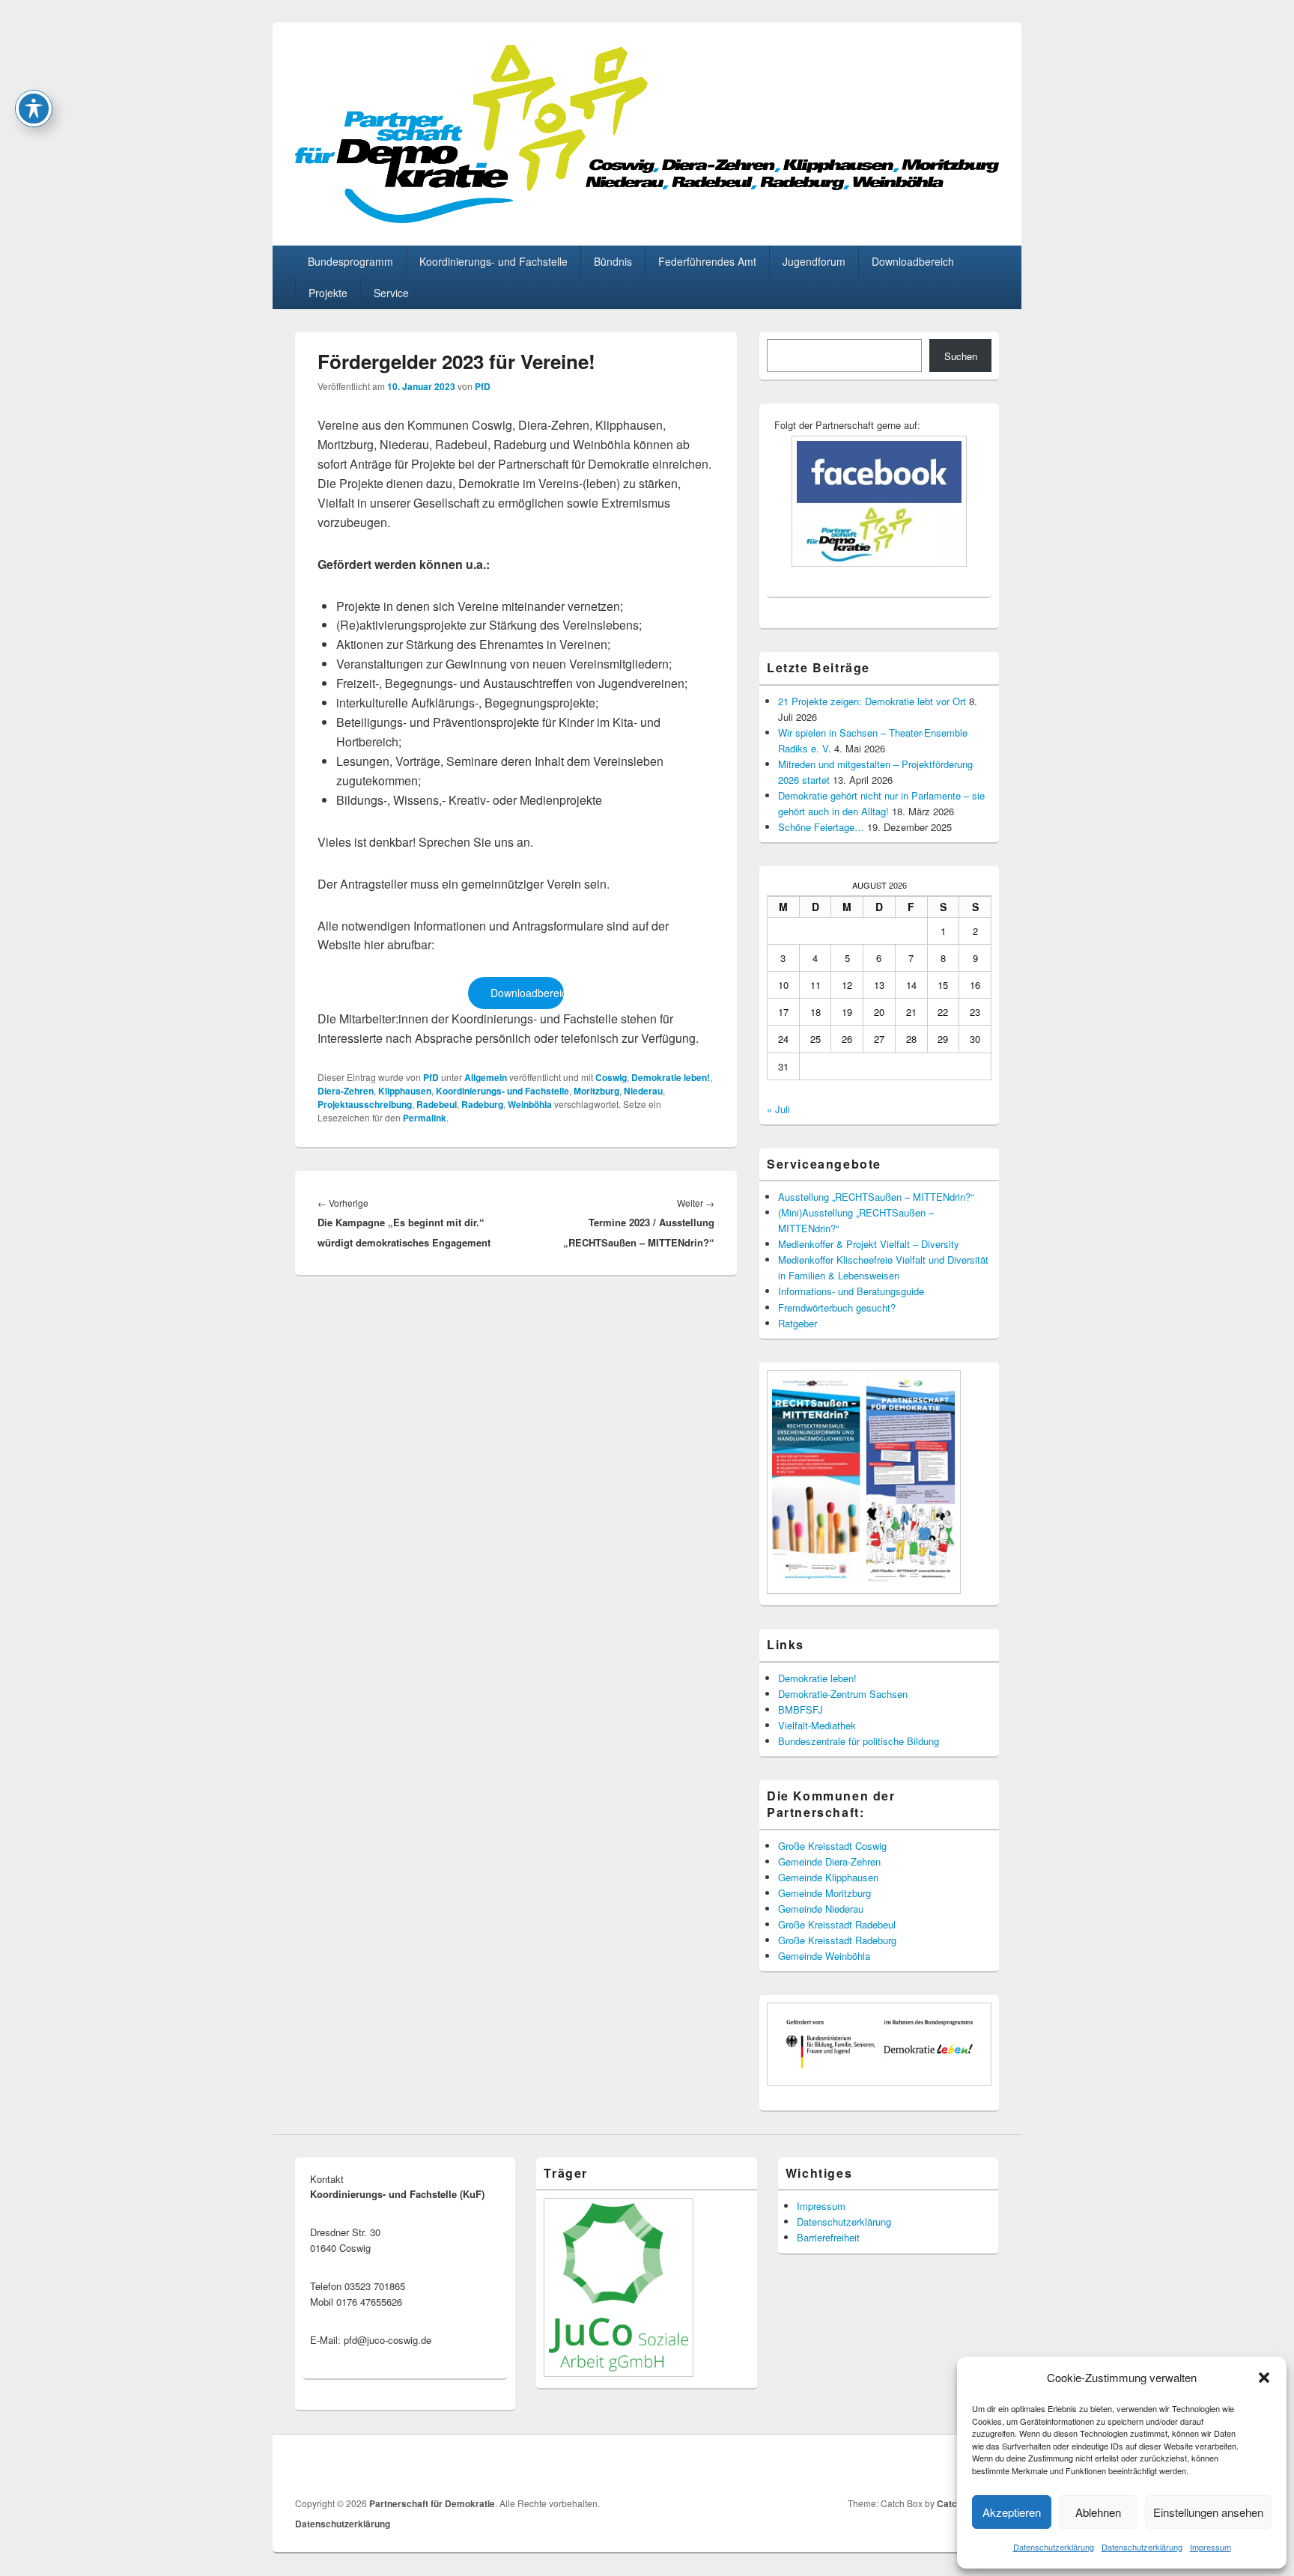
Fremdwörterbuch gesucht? (837, 1307)
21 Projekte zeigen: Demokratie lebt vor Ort (872, 701)
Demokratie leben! (671, 1077)
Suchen (961, 356)
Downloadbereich (913, 261)
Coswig (611, 1077)
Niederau (643, 1091)
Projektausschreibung (365, 1104)
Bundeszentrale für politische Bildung (859, 1741)
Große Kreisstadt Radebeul (837, 1924)
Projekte (328, 293)
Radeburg (482, 1104)
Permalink (425, 1118)
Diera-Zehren (346, 1091)
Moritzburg (596, 1091)
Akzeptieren (1012, 2512)
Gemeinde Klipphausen (828, 1877)
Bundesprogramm (350, 261)
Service (391, 293)
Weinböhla (530, 1104)
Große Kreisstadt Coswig (832, 1846)
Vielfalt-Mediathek (817, 1725)
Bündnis (613, 261)
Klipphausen (405, 1091)
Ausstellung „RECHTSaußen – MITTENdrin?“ (876, 1197)
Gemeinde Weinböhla (824, 1956)
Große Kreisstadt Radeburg (837, 1940)
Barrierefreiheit (828, 2237)
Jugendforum (814, 261)
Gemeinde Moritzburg (824, 1893)
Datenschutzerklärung (1054, 2547)
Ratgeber (798, 1323)
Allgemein (486, 1077)
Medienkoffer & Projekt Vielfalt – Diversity (869, 1244)
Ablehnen (1098, 2512)
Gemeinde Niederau (821, 1909)
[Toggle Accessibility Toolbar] (34, 109)
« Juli (778, 1109)
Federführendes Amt (707, 261)
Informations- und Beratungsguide (851, 1291)
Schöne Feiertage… (821, 827)
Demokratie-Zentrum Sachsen (843, 1694)
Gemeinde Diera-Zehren (829, 1861)
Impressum (1211, 2547)
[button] (1264, 2378)
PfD (483, 386)
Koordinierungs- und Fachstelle (493, 261)
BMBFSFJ (801, 1709)
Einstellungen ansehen (1208, 2512)
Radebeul (437, 1104)
